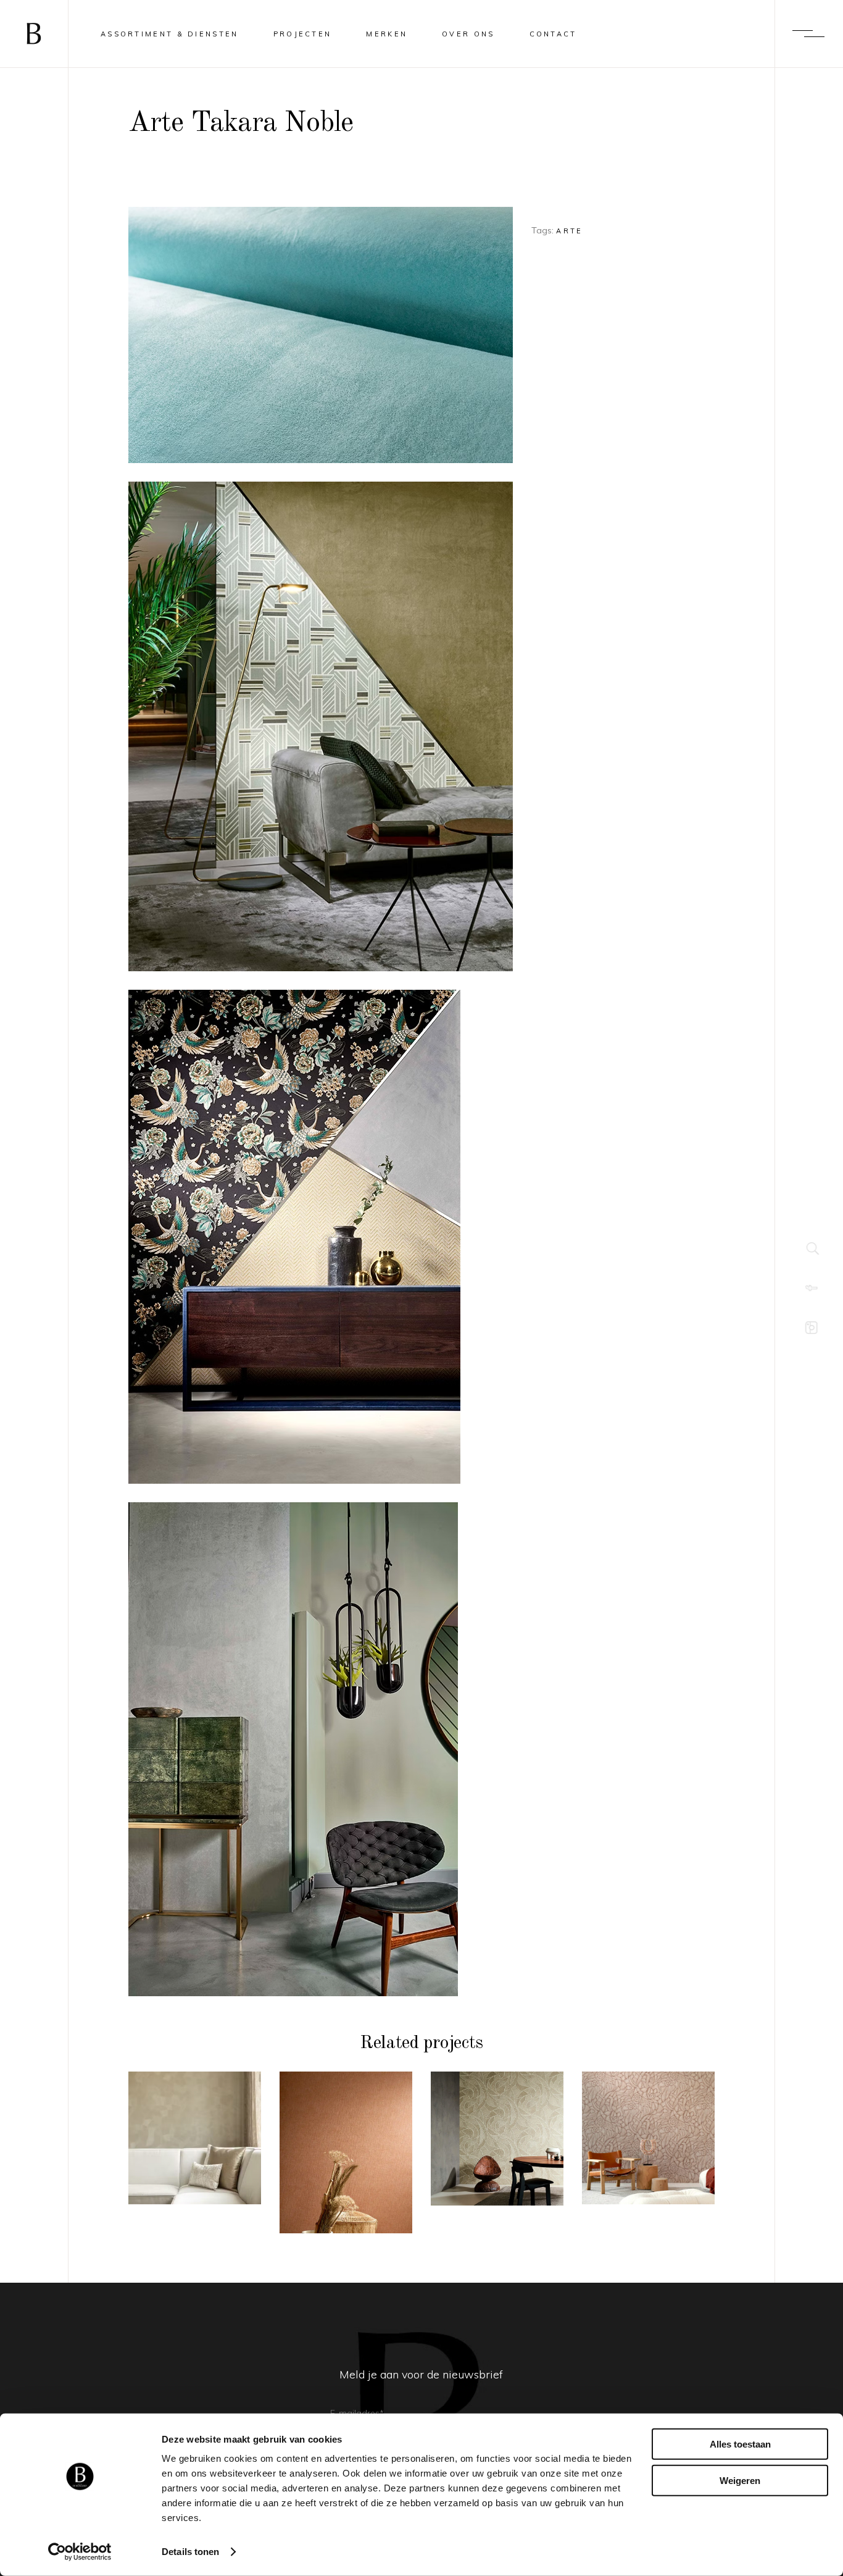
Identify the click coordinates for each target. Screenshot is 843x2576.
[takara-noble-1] (321, 1749)
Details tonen (190, 2552)
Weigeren (740, 2480)
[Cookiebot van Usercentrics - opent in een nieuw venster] (80, 2552)
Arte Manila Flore (649, 2153)
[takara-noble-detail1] (321, 335)
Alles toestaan (740, 2444)
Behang (195, 2094)
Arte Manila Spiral (497, 2154)
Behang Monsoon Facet (194, 2153)
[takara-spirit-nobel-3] (321, 726)
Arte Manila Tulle (346, 2168)
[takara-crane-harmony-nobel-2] (321, 1237)
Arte (569, 231)
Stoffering (195, 2111)
